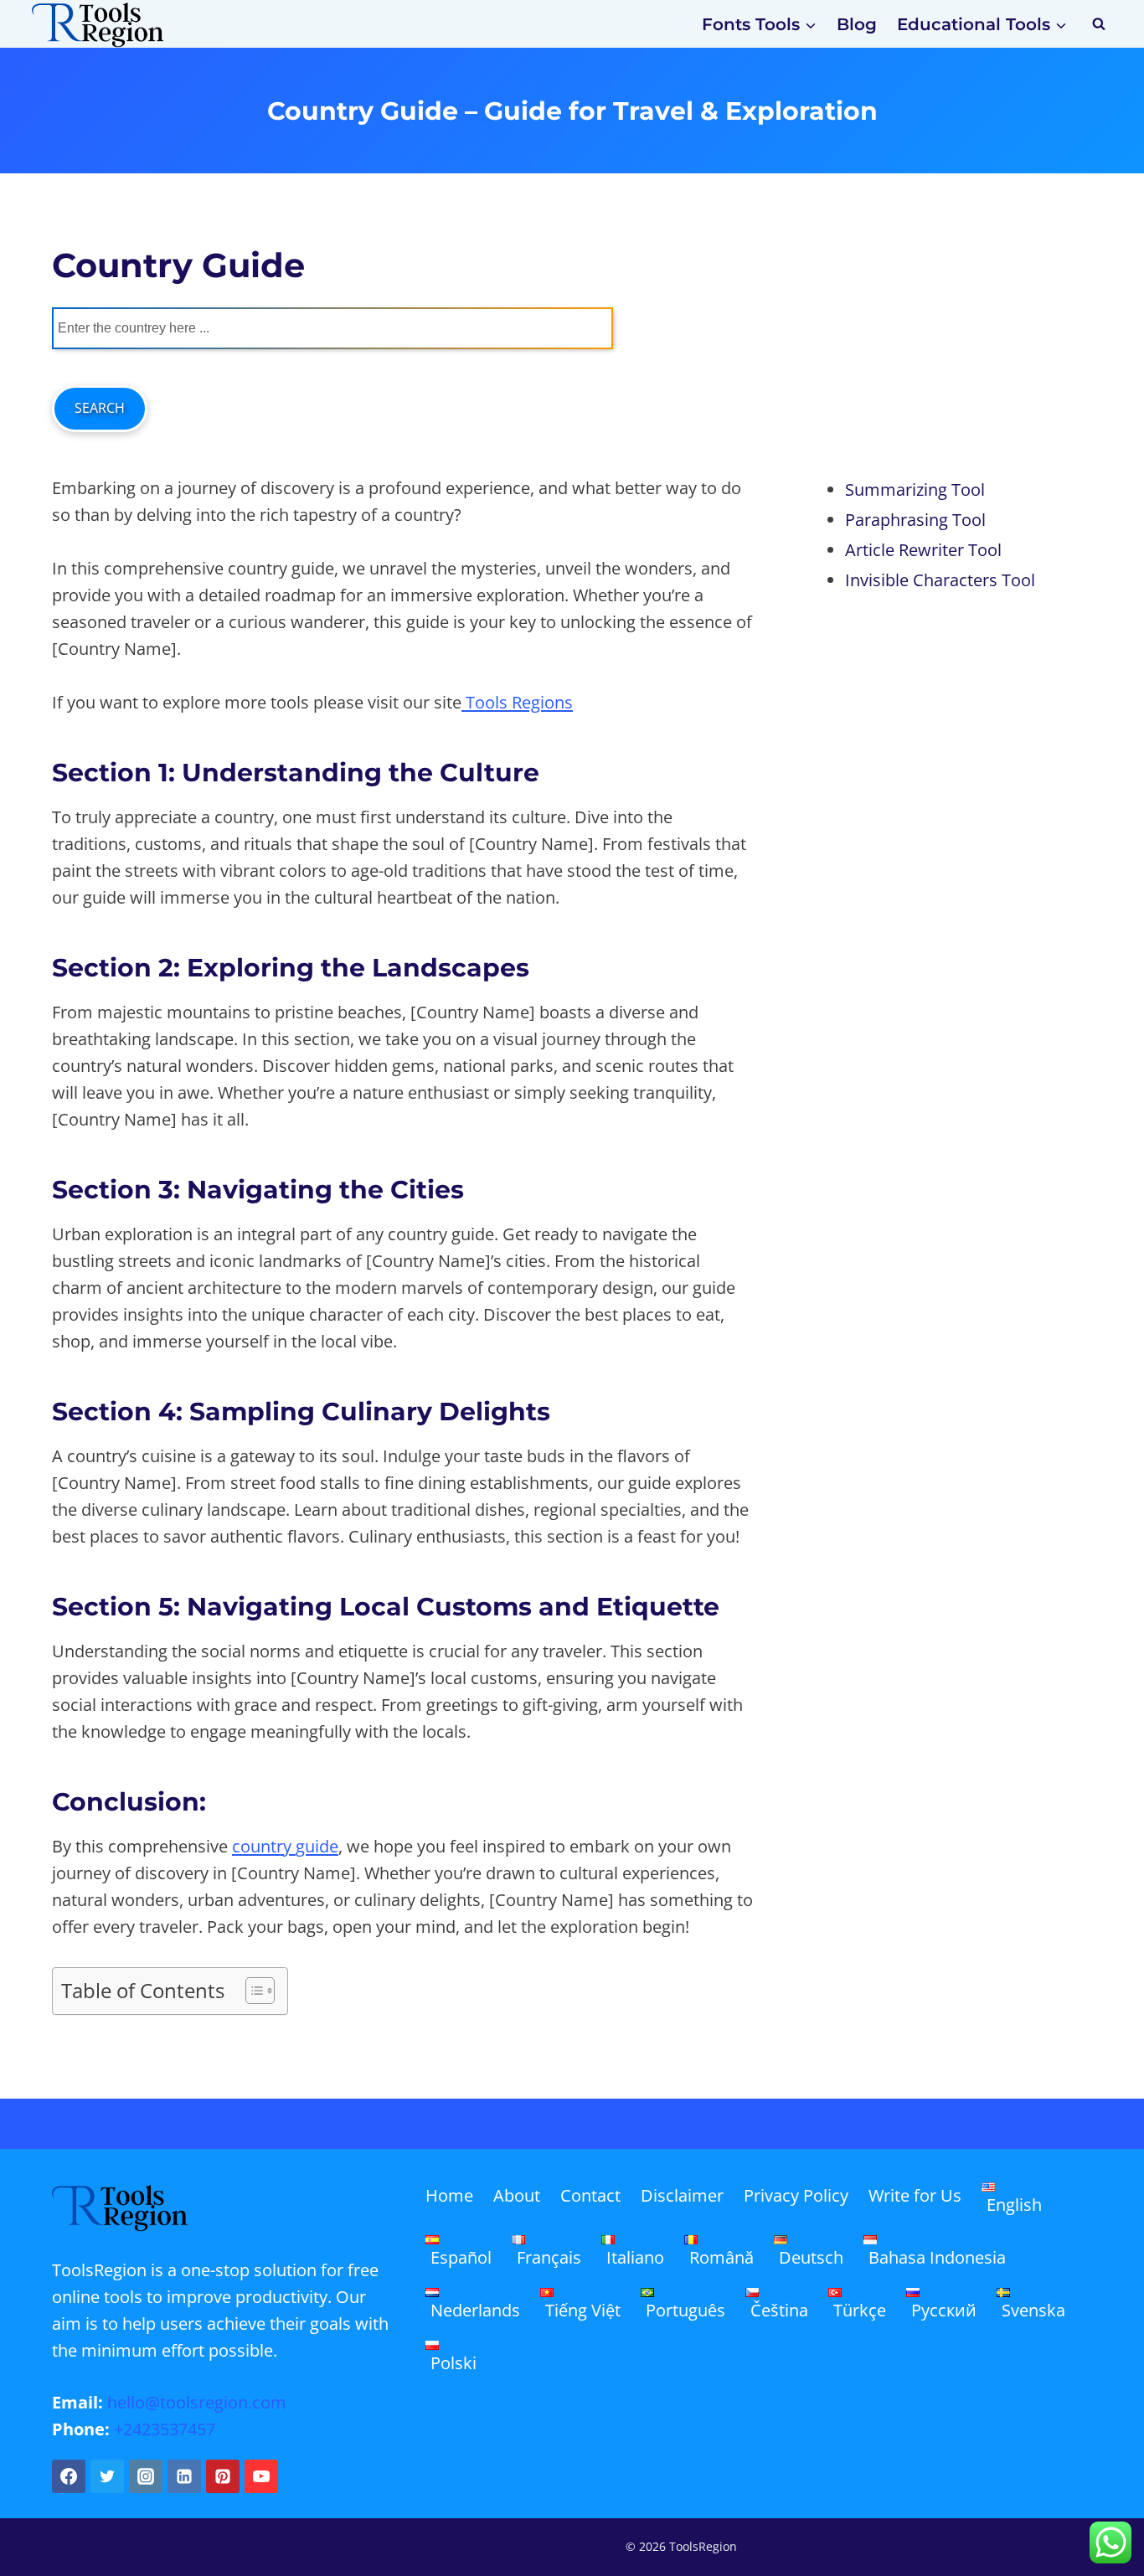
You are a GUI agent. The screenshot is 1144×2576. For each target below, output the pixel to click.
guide (317, 1846)
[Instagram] (146, 2476)
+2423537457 (165, 2429)
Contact (590, 2195)
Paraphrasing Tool (915, 520)
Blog (857, 24)
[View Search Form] (1099, 24)
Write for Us (915, 2195)
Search (100, 408)
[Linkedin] (184, 2476)
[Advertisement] (952, 345)
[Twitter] (107, 2476)
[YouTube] (261, 2476)
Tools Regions (517, 702)
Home (449, 2195)
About (517, 2195)
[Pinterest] (223, 2476)
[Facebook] (69, 2476)
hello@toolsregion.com (197, 2402)
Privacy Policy (796, 2195)
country (264, 1846)
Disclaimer (682, 2195)
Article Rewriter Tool (923, 550)
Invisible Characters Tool (940, 580)
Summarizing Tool (915, 489)
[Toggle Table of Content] (252, 1991)
